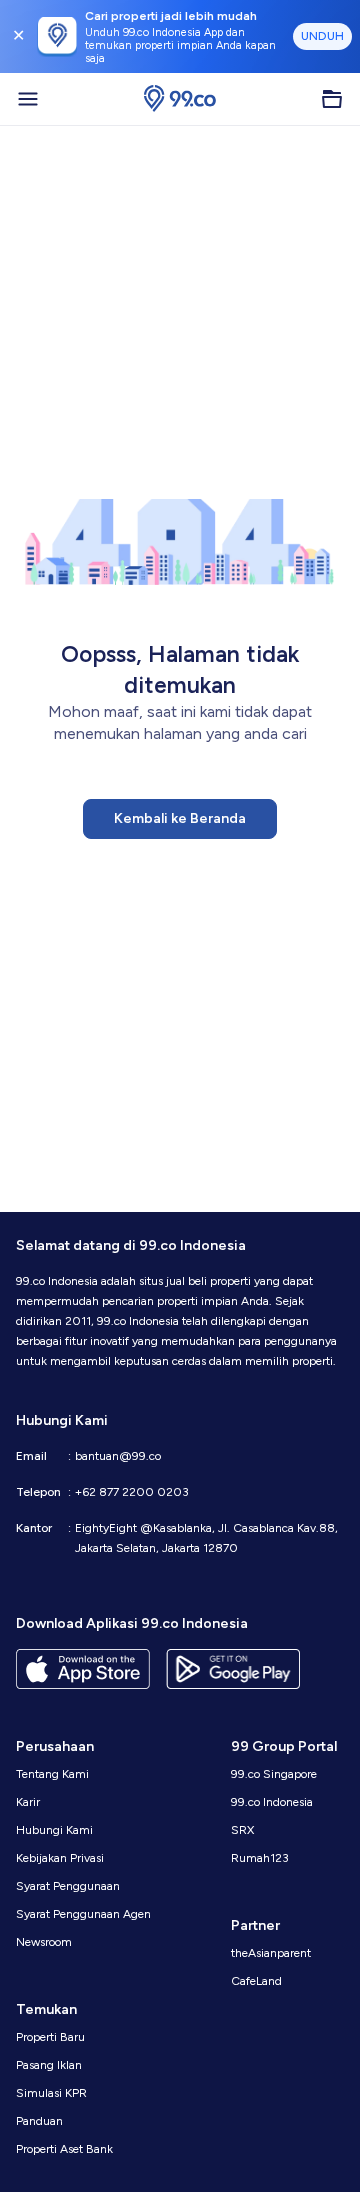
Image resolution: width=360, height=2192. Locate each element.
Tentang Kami (52, 1774)
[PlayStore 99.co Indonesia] (233, 1669)
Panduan (39, 2121)
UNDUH (322, 36)
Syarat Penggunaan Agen (83, 1914)
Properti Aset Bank (64, 2149)
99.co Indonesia (272, 1802)
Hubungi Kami (54, 1830)
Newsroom (44, 1942)
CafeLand (256, 1981)
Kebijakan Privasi (60, 1858)
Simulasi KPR (51, 2093)
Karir (28, 1802)
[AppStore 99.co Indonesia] (83, 1669)
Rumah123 (260, 1858)
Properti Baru (50, 2037)
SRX (242, 1830)
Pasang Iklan (49, 2065)
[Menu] (28, 99)
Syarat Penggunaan (68, 1886)
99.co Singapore (274, 1774)
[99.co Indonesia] (180, 99)
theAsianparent (271, 1953)
